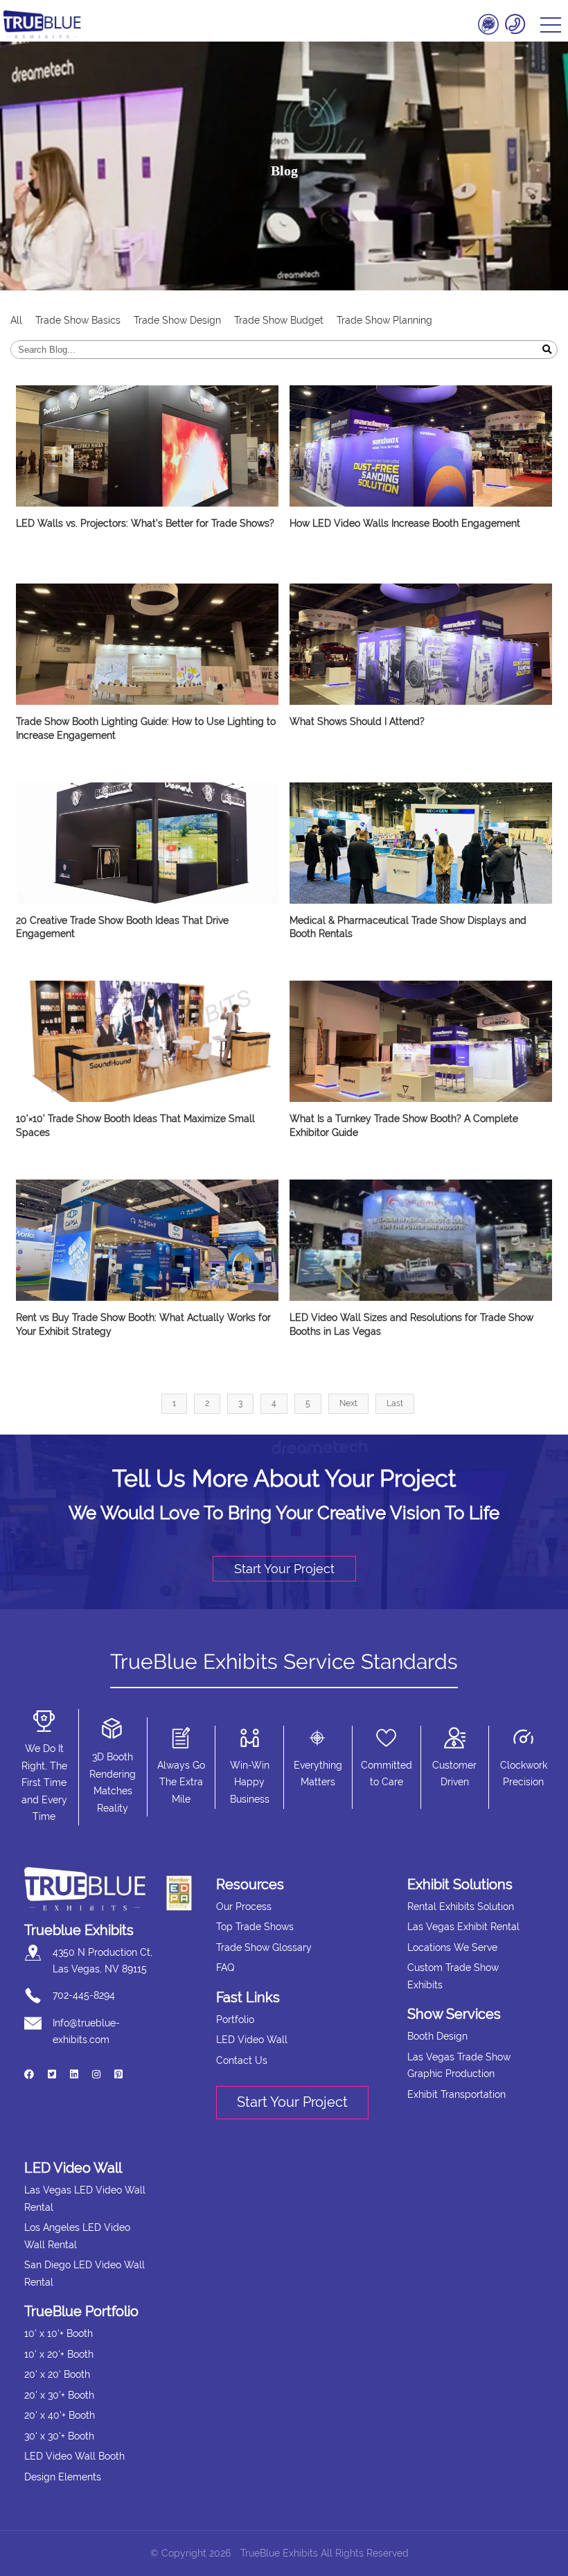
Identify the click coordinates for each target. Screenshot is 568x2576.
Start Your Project (284, 1569)
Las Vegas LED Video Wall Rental (85, 2199)
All (16, 320)
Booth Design (437, 2036)
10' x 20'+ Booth (59, 2354)
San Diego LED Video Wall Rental (85, 2273)
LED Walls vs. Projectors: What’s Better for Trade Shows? (145, 523)
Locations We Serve (452, 1947)
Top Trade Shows (255, 1927)
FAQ (225, 1968)
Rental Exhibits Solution (461, 1907)
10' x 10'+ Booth (59, 2333)
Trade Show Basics (78, 320)
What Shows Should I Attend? (357, 721)
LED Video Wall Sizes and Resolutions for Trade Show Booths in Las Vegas (411, 1324)
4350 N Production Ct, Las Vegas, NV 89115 (103, 1961)
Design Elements (63, 2477)
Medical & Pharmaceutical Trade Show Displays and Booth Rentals (408, 927)
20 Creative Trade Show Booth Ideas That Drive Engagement (122, 927)
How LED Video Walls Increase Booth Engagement (405, 523)
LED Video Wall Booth (74, 2456)
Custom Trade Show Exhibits (453, 1976)
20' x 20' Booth (57, 2374)
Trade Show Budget (279, 320)
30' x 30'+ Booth (59, 2436)
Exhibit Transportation (456, 2094)
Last (395, 1403)
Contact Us (242, 2060)
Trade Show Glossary (264, 1947)
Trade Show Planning (384, 320)
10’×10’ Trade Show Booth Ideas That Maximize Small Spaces (135, 1125)
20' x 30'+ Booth (59, 2395)
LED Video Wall (252, 2040)
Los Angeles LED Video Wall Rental (77, 2236)
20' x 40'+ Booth (60, 2415)
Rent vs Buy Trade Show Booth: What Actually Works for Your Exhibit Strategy (143, 1324)
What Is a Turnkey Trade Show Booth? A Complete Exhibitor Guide (404, 1125)
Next (348, 1403)
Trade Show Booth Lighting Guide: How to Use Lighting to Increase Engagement (146, 728)
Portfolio (235, 2019)
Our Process (244, 1907)
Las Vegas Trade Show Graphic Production (459, 2066)
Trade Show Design (177, 320)
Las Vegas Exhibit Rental (463, 1927)
